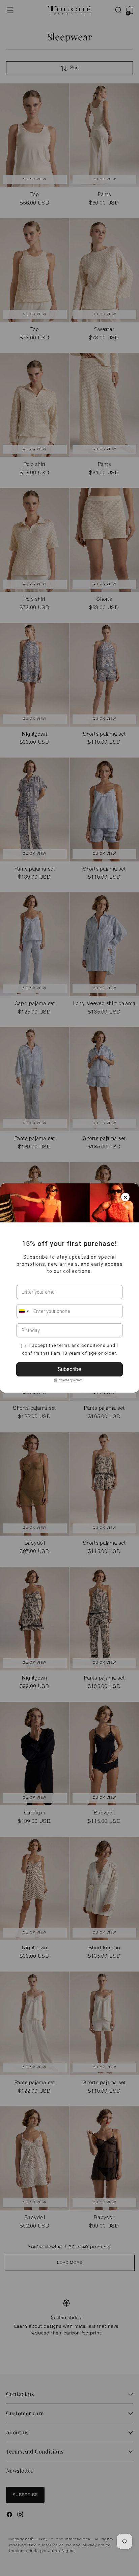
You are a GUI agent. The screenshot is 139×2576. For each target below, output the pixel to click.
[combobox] (24, 1311)
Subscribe (69, 1369)
